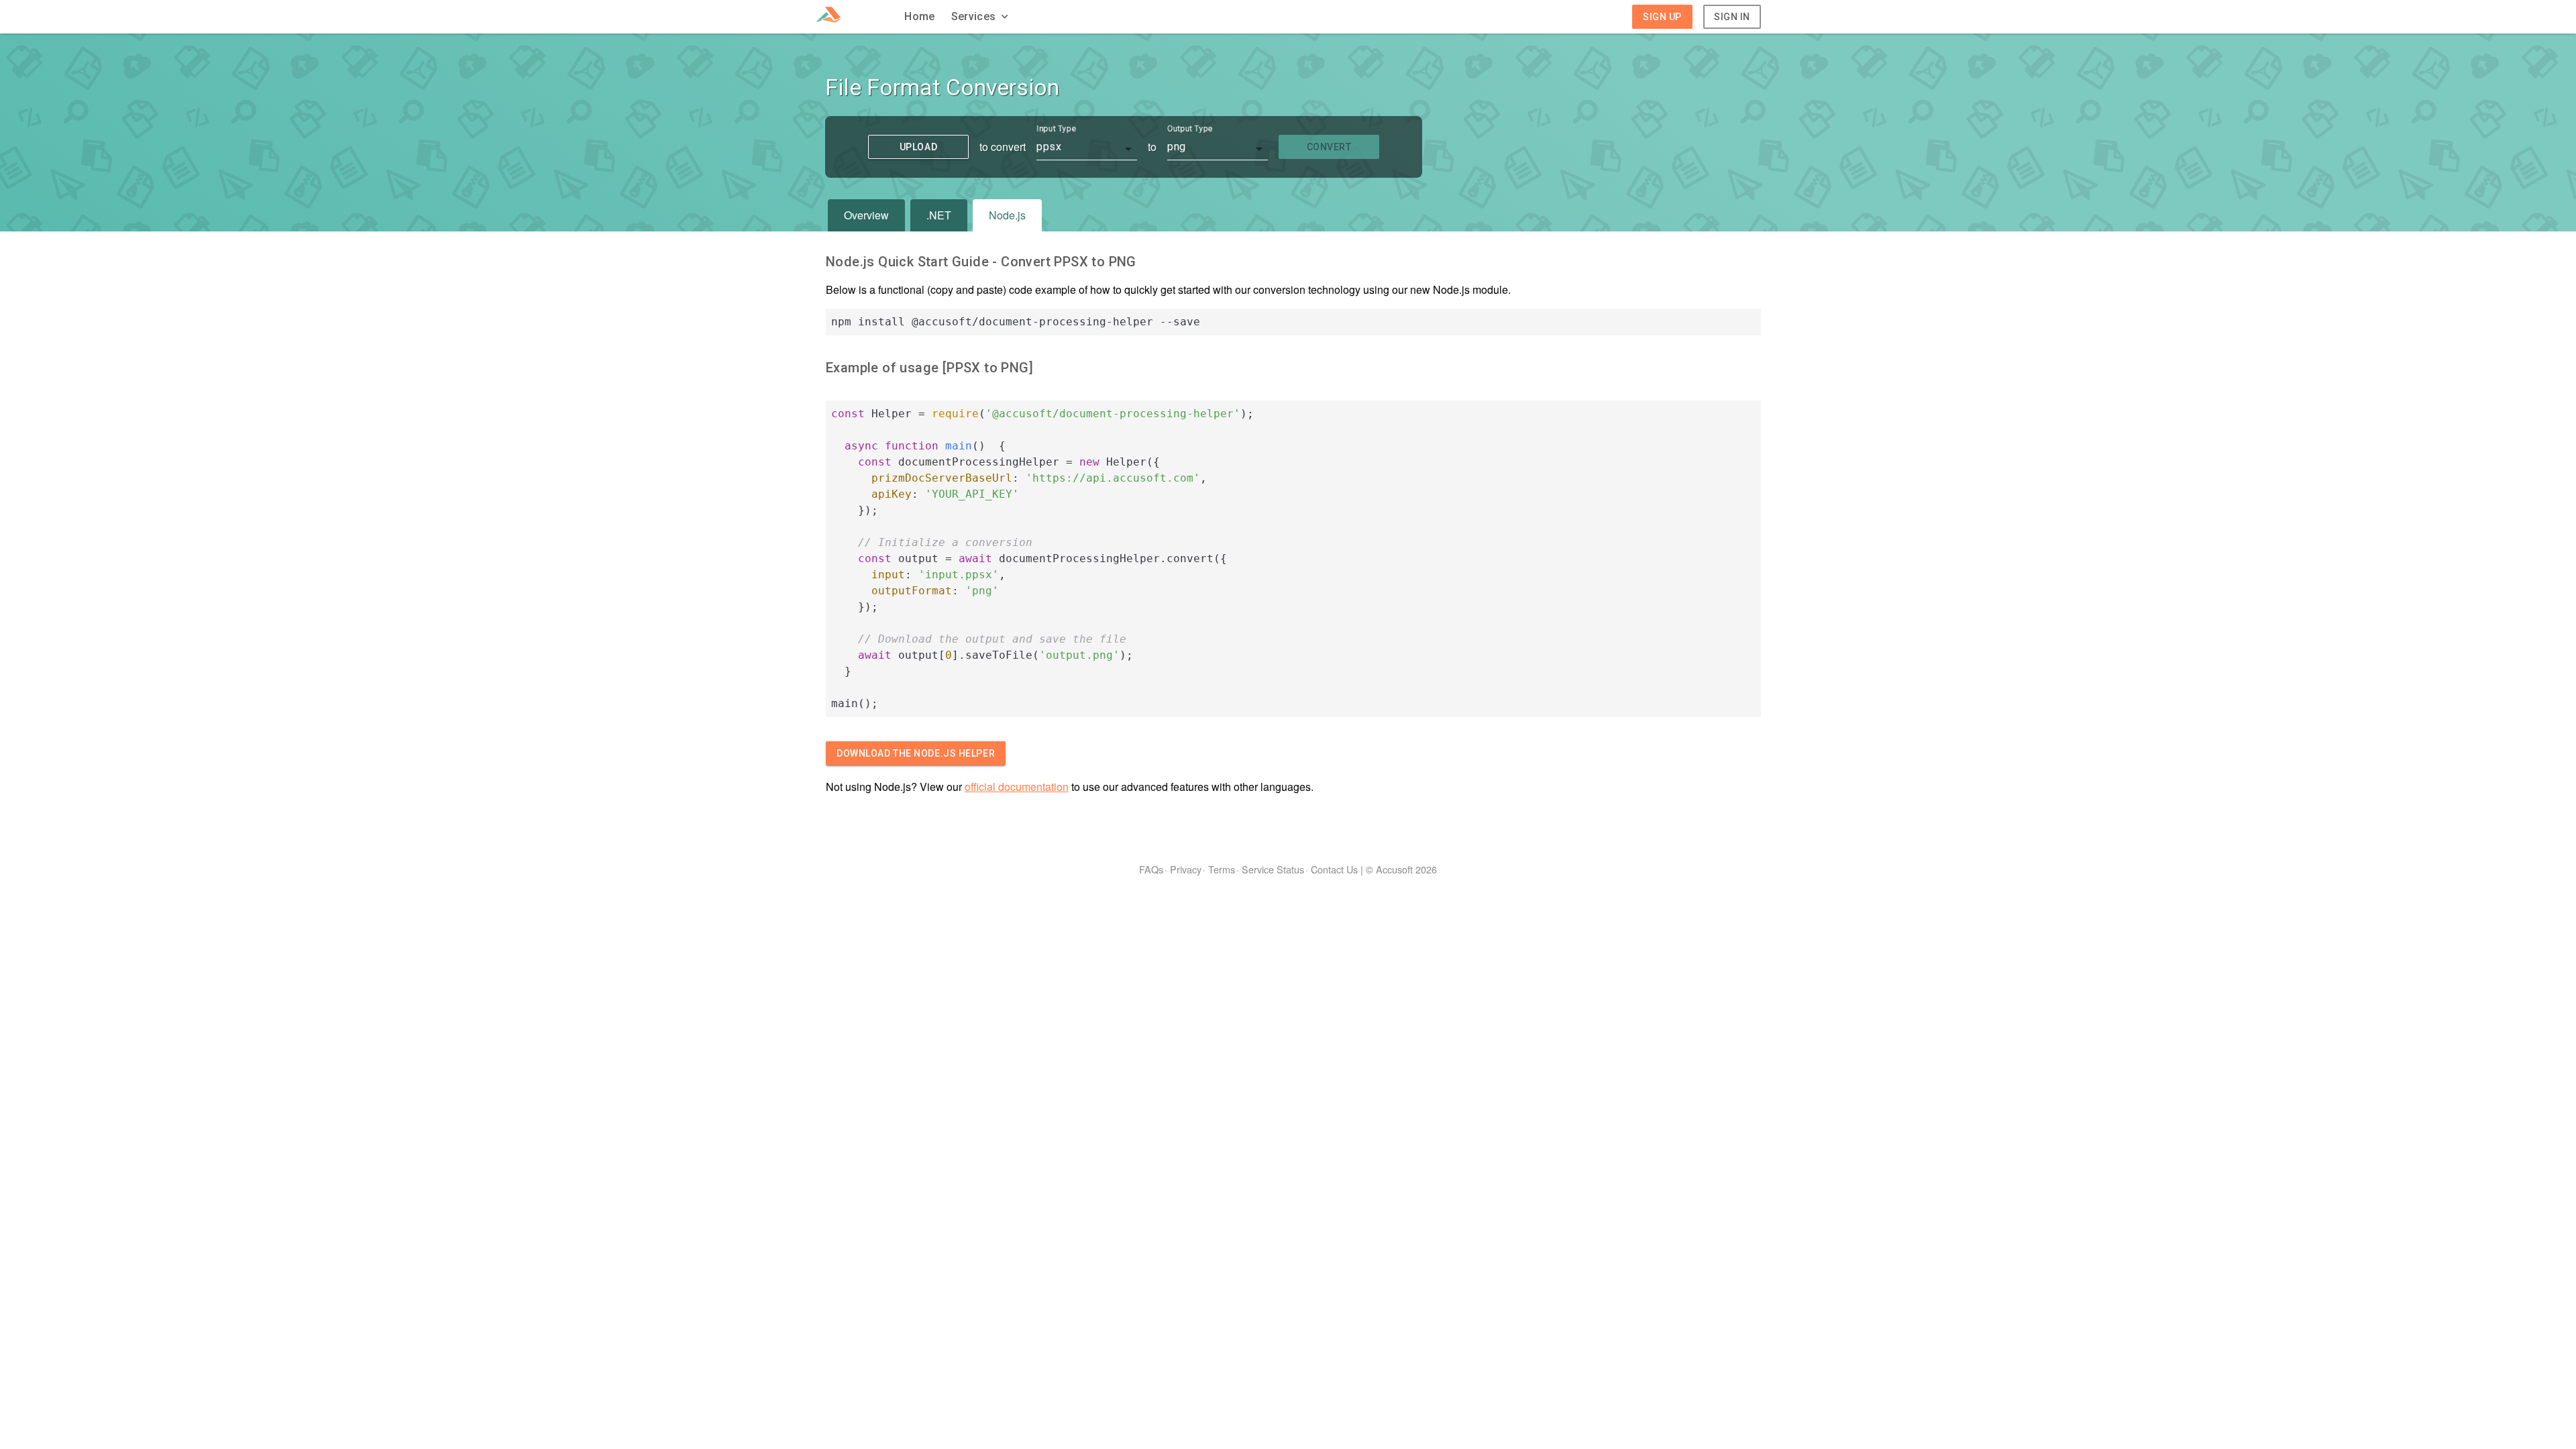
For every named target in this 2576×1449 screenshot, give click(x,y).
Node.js (1007, 215)
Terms (1222, 869)
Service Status (1273, 869)
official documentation (1017, 787)
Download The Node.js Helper (916, 753)
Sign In (1732, 17)
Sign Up (1662, 17)
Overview (866, 215)
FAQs (1151, 869)
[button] (981, 17)
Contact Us (1334, 869)
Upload (918, 147)
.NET (939, 215)
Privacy (1186, 869)
